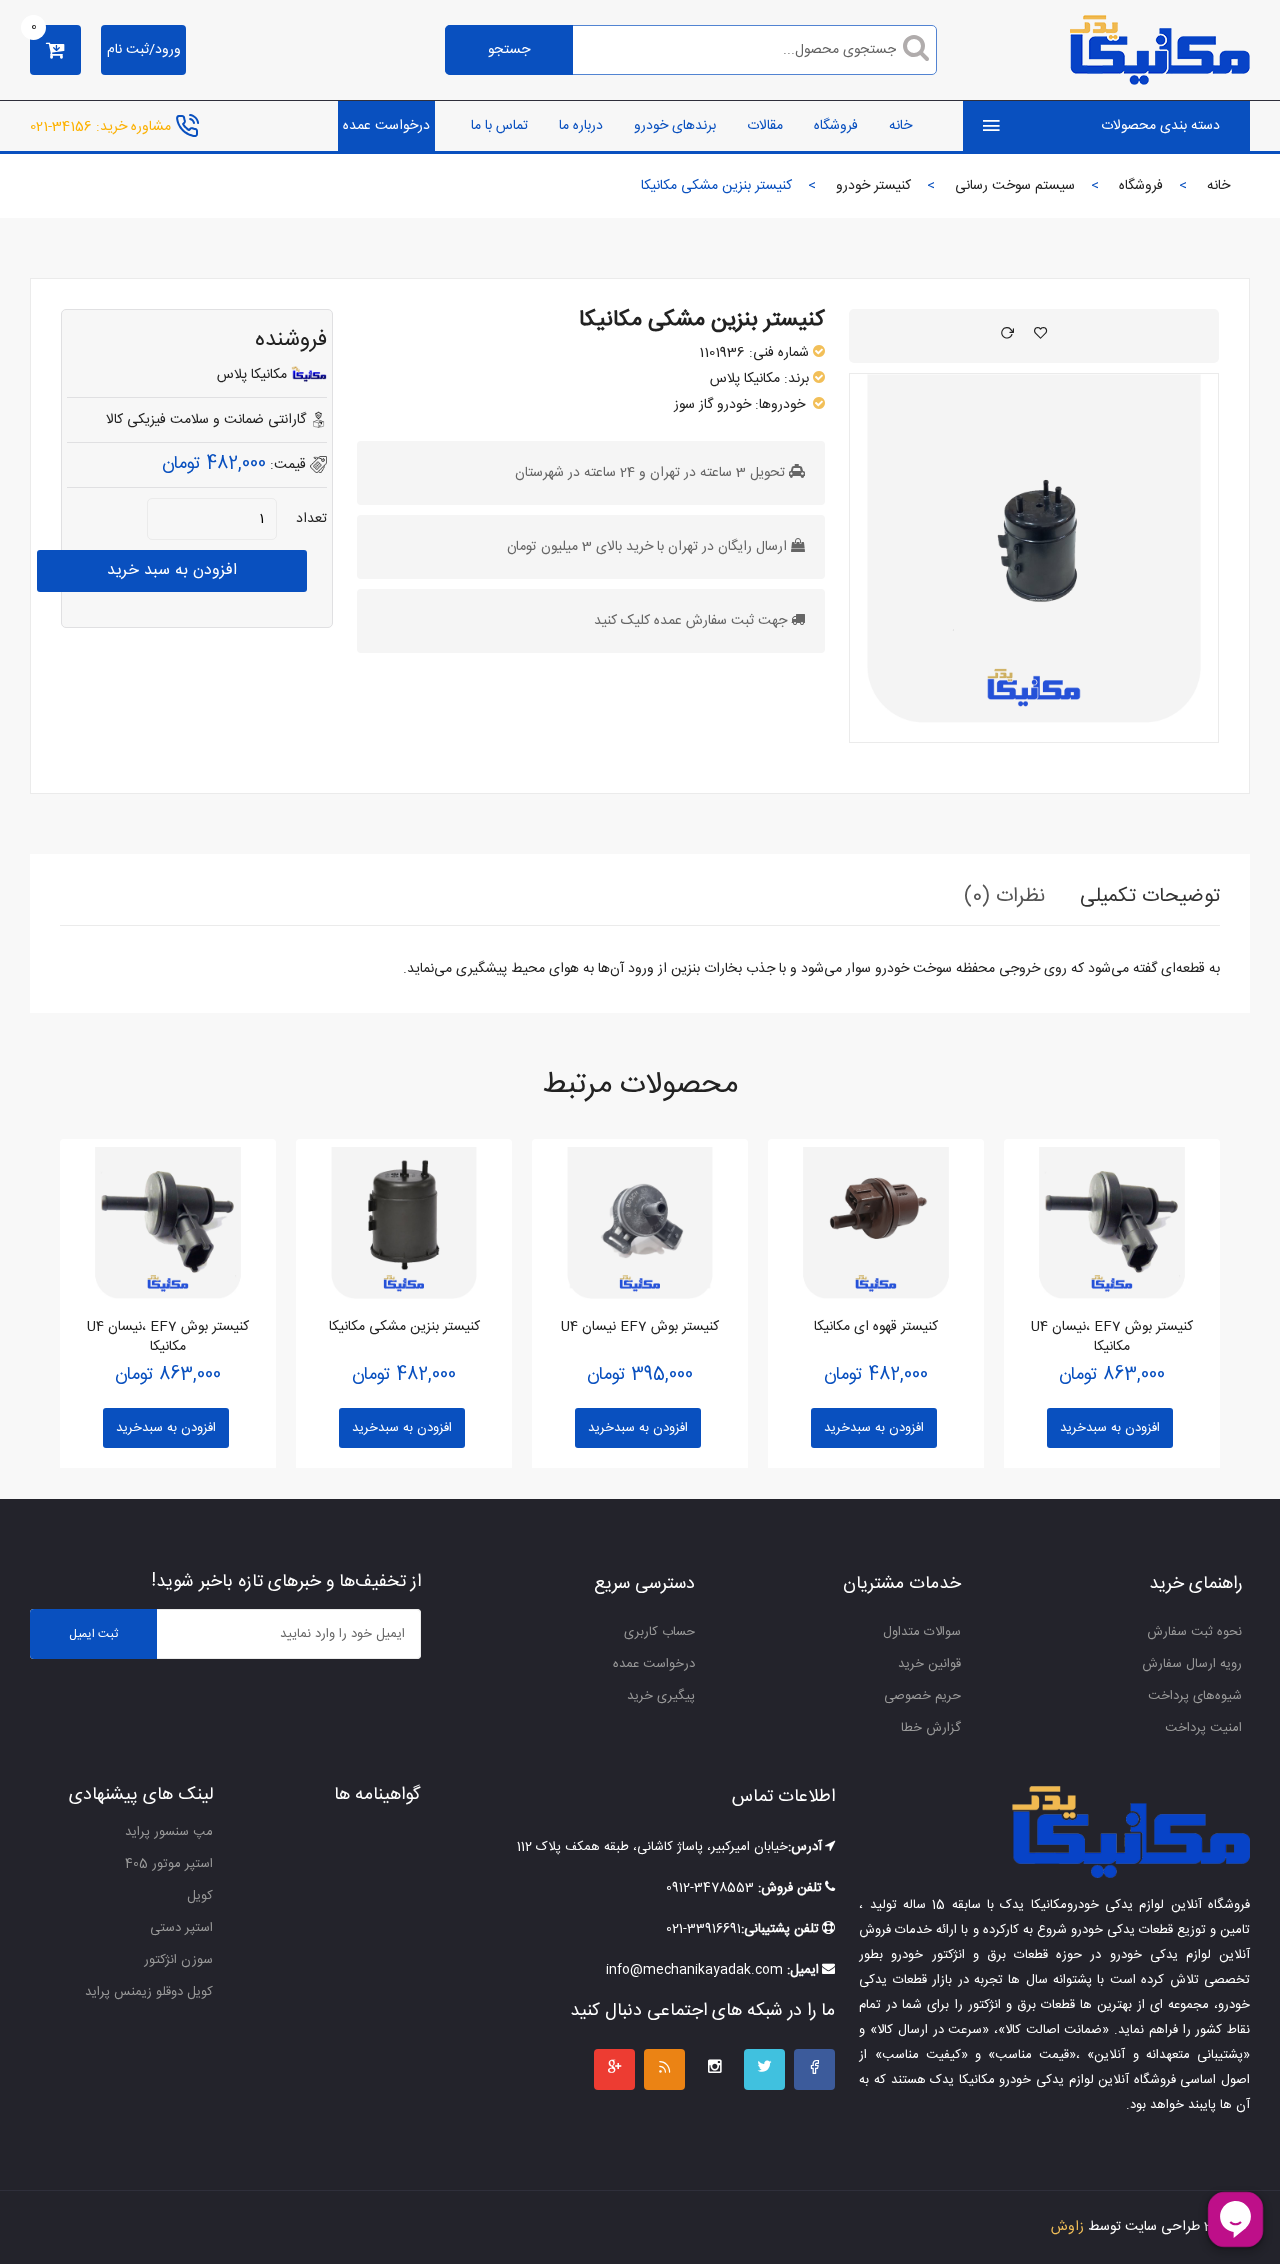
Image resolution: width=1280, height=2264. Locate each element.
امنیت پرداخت (1203, 1728)
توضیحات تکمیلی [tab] (1150, 897)
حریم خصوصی (922, 1696)
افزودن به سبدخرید (166, 1428)
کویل (200, 1896)
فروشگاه (836, 126)
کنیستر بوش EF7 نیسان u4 (640, 1327)
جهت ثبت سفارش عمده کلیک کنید (690, 621)
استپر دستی (181, 1928)
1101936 (722, 353)
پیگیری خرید (661, 1696)
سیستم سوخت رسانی (1015, 186)
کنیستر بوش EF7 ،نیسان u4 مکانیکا (168, 1337)
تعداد (311, 519)
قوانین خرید (929, 1664)
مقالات (765, 126)
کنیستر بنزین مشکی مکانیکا (702, 320)
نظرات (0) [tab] (1004, 897)
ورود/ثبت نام (144, 50)
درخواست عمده (386, 126)
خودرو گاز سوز (712, 405)
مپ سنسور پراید (169, 1832)
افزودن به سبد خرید (172, 570)
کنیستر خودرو (873, 186)
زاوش (1067, 2227)
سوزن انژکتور (178, 1960)
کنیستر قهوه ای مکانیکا (876, 1327)
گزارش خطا (931, 1728)
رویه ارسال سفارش (1192, 1664)
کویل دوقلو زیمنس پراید (149, 1992)
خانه (900, 126)
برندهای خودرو (675, 126)
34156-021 (61, 126)
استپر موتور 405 (169, 1864)
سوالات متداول (922, 1632)
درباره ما (581, 126)
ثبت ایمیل (93, 1634)
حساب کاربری (659, 1632)
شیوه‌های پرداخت (1195, 1696)
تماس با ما (499, 126)
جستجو (509, 50)
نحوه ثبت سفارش (1194, 1632)
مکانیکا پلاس (745, 379)
